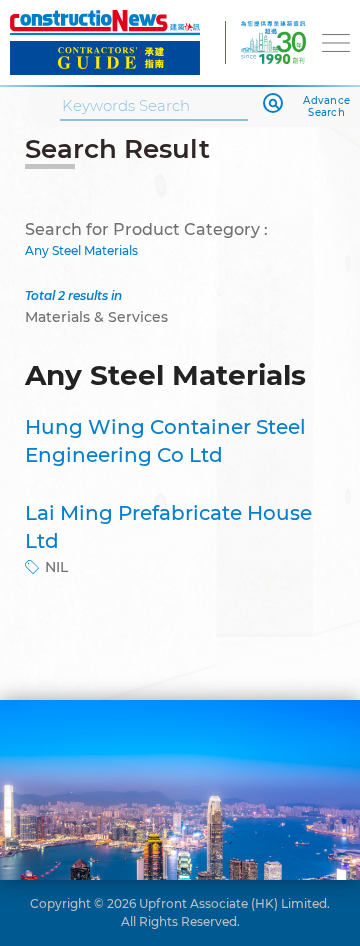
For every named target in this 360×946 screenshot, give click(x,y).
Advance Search (326, 107)
